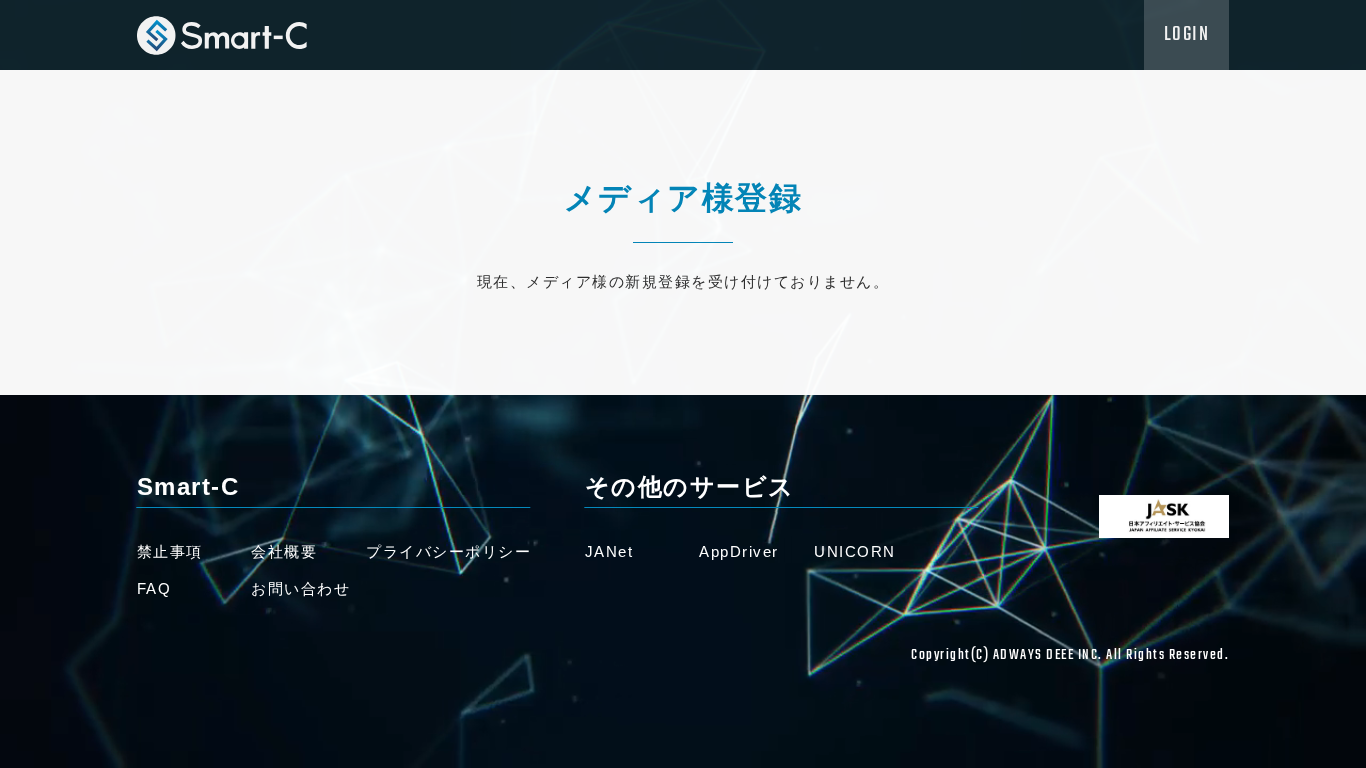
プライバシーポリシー (448, 551)
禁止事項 (170, 551)
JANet (609, 551)
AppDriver (739, 551)
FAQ (154, 588)
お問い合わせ (300, 588)
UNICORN (855, 551)
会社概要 (284, 551)
